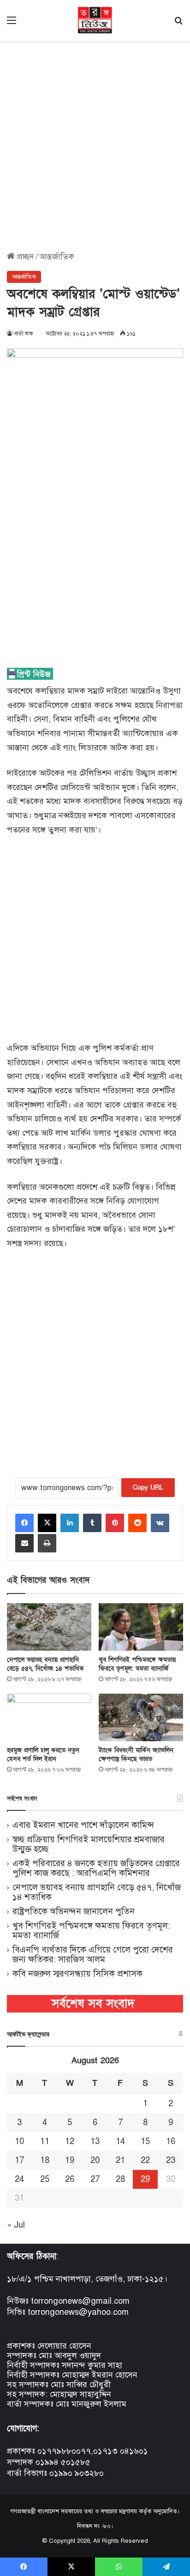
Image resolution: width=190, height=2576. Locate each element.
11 (45, 2141)
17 (19, 2160)
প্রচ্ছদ (24, 257)
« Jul (16, 2225)
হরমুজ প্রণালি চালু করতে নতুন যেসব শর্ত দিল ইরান (43, 1755)
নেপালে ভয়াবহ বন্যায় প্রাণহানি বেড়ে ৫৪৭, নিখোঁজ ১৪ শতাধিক (45, 1664)
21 (120, 2160)
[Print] (47, 1543)
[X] (47, 1523)
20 (95, 2160)
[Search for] (178, 24)
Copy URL (148, 1488)
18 (45, 2160)
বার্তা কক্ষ (24, 334)
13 (95, 2141)
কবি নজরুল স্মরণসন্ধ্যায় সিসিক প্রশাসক (77, 1974)
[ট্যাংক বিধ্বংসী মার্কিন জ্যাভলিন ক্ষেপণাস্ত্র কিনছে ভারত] (141, 1717)
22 (145, 2160)
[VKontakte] (160, 1523)
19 (70, 2160)
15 (145, 2141)
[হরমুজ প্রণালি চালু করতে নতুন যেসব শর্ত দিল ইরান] (49, 1717)
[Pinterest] (115, 1523)
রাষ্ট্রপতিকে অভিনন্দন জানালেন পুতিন (74, 1911)
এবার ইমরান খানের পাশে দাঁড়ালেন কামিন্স (83, 1825)
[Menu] (12, 24)
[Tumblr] (92, 1523)
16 (171, 2141)
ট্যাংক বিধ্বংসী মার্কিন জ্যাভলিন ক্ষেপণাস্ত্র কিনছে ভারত (136, 1755)
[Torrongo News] (95, 20)
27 (95, 2179)
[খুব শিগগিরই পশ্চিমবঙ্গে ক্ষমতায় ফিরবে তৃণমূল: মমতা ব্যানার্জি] (141, 1627)
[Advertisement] (95, 143)
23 (171, 2160)
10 (19, 2141)
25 (45, 2179)
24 (19, 2179)
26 (70, 2179)
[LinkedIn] (70, 1523)
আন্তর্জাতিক (57, 257)
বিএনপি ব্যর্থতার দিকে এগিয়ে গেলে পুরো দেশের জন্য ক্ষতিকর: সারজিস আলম (93, 1954)
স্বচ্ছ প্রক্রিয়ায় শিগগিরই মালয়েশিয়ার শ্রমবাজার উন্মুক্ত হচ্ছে (89, 1844)
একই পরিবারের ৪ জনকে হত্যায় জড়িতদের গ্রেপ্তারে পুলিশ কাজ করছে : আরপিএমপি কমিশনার (96, 1868)
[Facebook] (24, 1523)
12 (70, 2141)
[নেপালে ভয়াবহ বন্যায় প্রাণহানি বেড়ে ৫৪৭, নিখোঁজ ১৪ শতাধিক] (49, 1627)
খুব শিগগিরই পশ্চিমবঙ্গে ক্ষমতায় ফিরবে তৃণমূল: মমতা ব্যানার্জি (137, 1664)
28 (120, 2179)
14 (120, 2141)
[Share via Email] (24, 1543)
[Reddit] (137, 1523)
